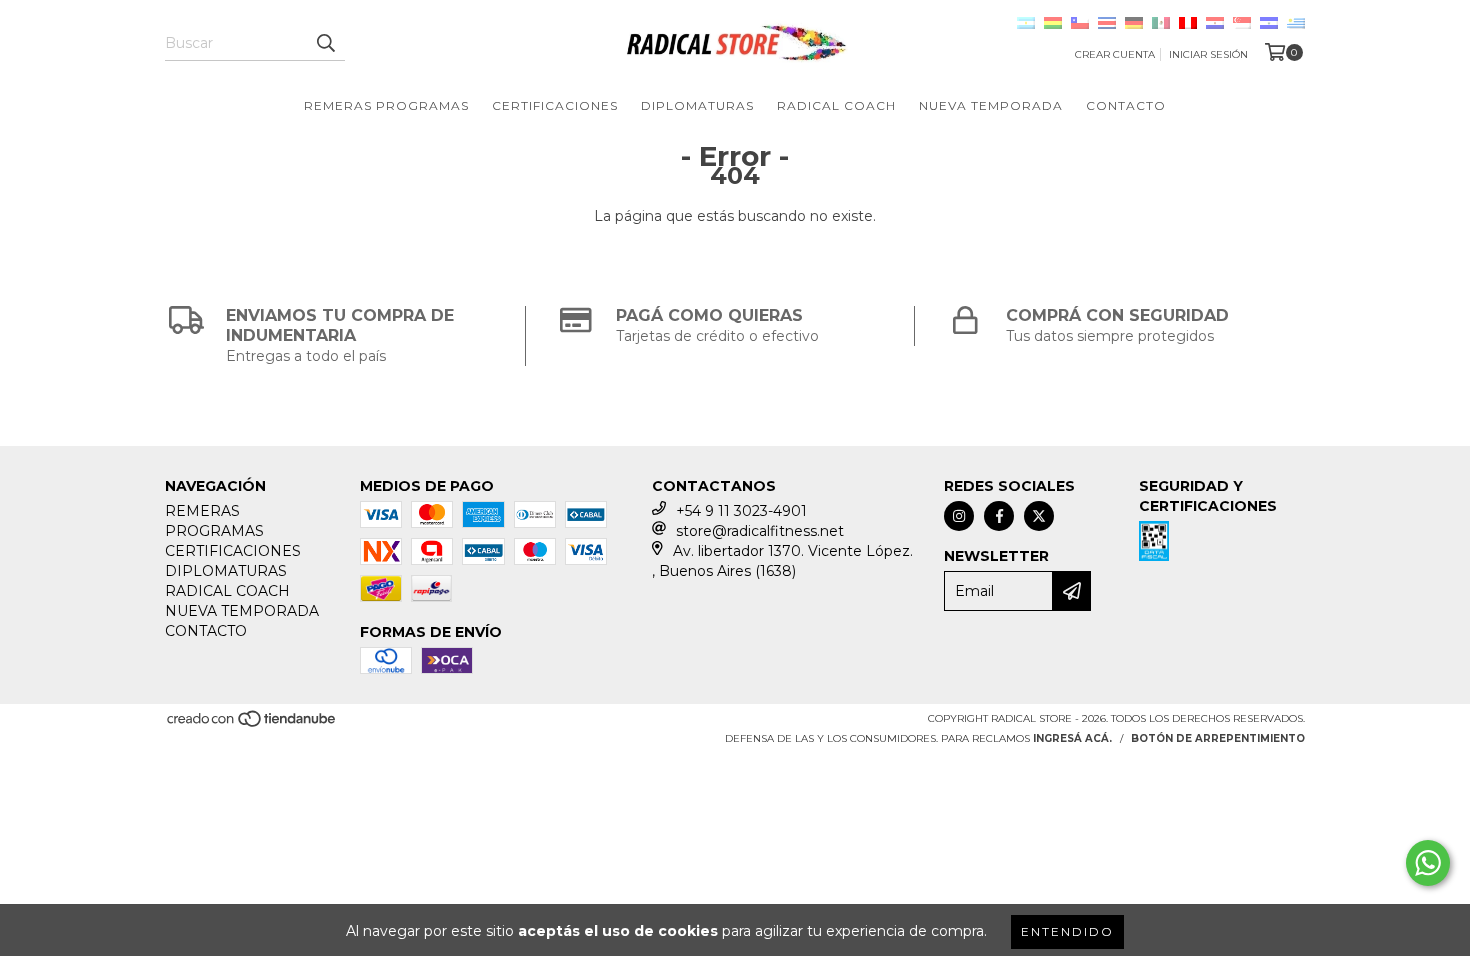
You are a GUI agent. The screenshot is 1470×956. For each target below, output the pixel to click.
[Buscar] (325, 43)
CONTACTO (1126, 105)
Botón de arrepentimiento (1218, 738)
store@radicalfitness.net (760, 531)
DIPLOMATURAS (697, 105)
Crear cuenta (1115, 54)
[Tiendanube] (252, 725)
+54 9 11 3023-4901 (741, 511)
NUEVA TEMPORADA (991, 105)
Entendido (1067, 931)
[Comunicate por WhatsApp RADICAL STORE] (1428, 863)
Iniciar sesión (1208, 54)
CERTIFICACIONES (555, 105)
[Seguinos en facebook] (999, 516)
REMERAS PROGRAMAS (386, 105)
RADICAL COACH (836, 105)
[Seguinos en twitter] (1039, 516)
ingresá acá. (1072, 738)
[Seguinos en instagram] (959, 516)
